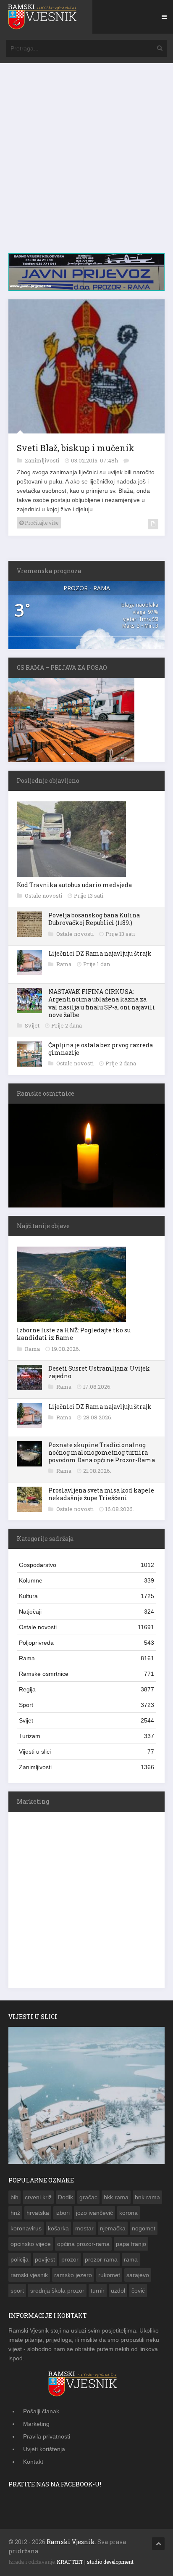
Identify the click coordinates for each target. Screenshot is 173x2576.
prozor (70, 2258)
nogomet (144, 2227)
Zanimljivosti (43, 459)
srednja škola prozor (57, 2289)
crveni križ (38, 2196)
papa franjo (131, 2242)
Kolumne (86, 1579)
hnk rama (147, 2196)
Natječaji (86, 1610)
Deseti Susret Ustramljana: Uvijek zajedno (99, 1370)
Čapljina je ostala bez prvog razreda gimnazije (101, 1047)
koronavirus (26, 2227)
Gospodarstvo (86, 1563)
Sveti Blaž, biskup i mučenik (76, 446)
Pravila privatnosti (47, 2435)
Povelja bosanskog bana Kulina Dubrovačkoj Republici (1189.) (94, 917)
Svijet (33, 1024)
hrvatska (38, 2211)
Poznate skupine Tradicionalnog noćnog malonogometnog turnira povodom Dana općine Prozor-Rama (102, 1451)
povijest (45, 2258)
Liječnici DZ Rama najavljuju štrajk (100, 952)
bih (14, 2196)
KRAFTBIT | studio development (95, 2560)
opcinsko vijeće (31, 2242)
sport (17, 2289)
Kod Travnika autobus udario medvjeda (74, 883)
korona (128, 2211)
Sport (86, 1703)
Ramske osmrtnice (86, 1672)
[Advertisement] (86, 162)
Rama (64, 962)
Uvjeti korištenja (44, 2447)
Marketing (36, 2422)
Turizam (86, 1734)
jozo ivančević (94, 2211)
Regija (86, 1688)
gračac (88, 2196)
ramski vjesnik (29, 2273)
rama (131, 2258)
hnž (15, 2211)
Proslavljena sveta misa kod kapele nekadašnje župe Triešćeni (101, 1492)
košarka (58, 2227)
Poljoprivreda (86, 1641)
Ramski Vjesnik (71, 2540)
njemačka (113, 2227)
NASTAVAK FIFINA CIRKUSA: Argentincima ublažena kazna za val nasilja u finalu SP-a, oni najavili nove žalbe (102, 1001)
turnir (98, 2289)
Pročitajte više (41, 521)
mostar (84, 2227)
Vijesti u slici (86, 1750)
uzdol (118, 2289)
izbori (63, 2211)
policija (20, 2258)
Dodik (66, 2196)
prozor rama (101, 2258)
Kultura (86, 1594)
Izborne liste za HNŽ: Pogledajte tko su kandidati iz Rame (74, 1332)
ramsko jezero (73, 2273)
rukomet (109, 2273)
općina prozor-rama (83, 2242)
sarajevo (138, 2273)
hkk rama (116, 2196)
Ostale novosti (44, 894)
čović (138, 2289)
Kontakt (33, 2460)
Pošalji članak (41, 2410)
